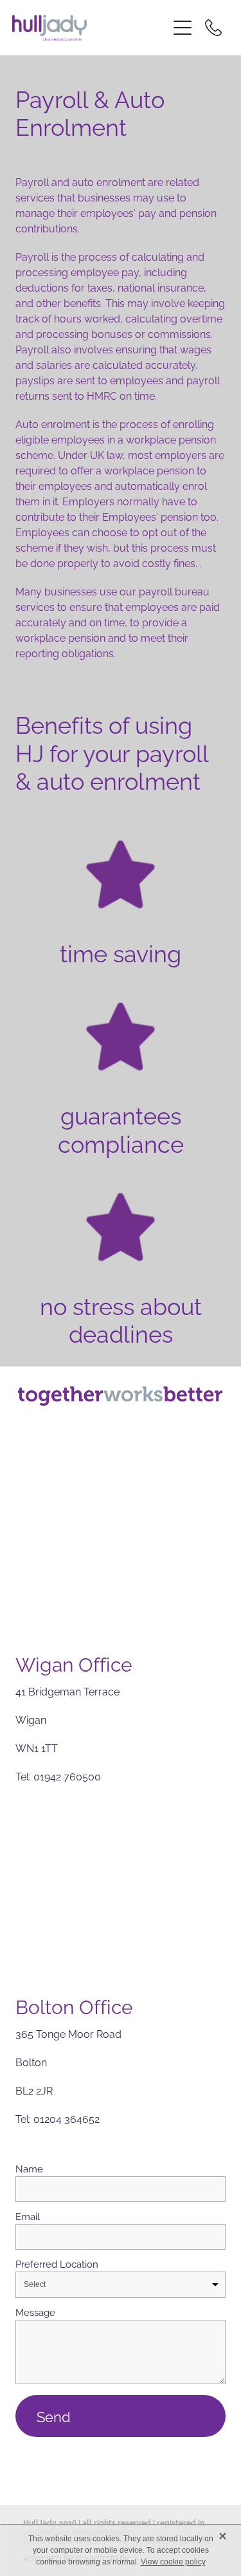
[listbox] (121, 2285)
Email (28, 2216)
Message (35, 2312)
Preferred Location (57, 2263)
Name (29, 2168)
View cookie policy (173, 2562)
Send (54, 2416)
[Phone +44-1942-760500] (213, 28)
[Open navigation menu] (183, 28)
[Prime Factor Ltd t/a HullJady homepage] (90, 28)
